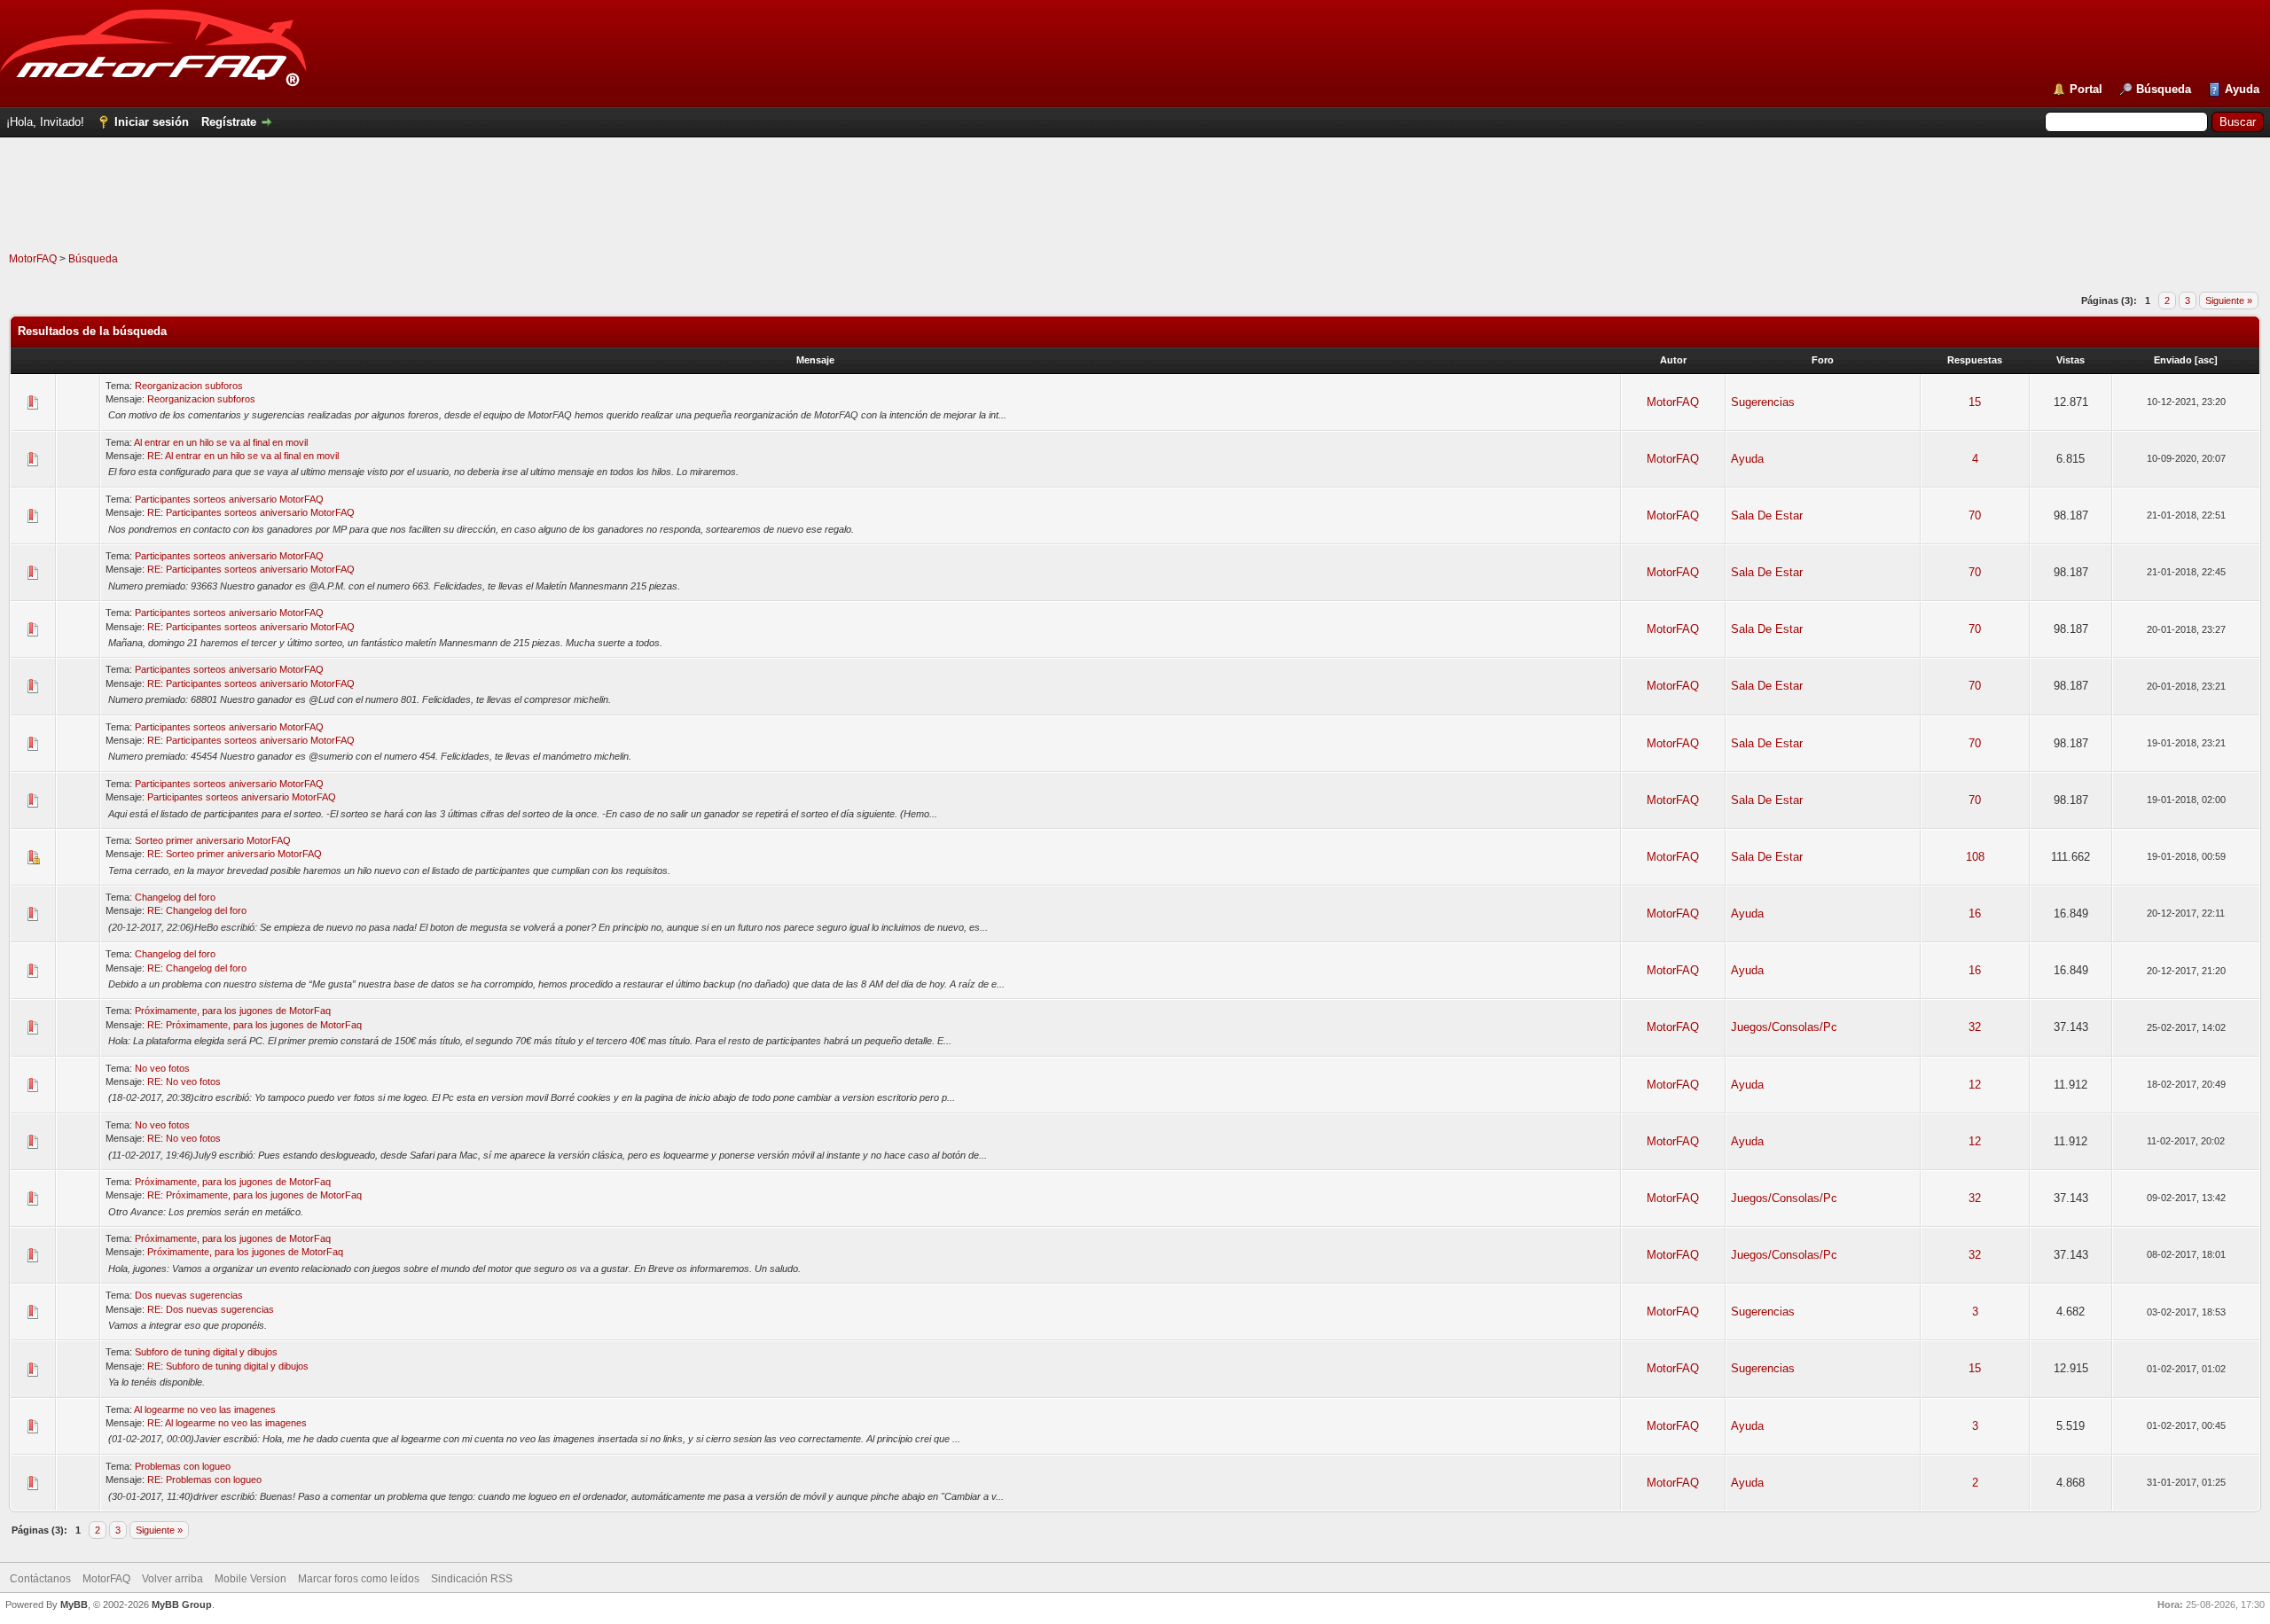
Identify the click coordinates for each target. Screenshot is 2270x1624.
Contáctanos (40, 1579)
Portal (2086, 89)
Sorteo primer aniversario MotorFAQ (213, 840)
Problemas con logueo (183, 1466)
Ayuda (2242, 89)
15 (1975, 402)
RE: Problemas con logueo (204, 1480)
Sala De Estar (1767, 515)
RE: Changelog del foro (197, 910)
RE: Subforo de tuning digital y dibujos (228, 1366)
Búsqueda (2164, 89)
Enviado (2173, 360)
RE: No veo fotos (184, 1081)
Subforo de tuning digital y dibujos (206, 1352)
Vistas (2070, 360)
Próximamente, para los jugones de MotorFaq (233, 1011)
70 (1975, 515)
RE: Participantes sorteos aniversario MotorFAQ (251, 512)
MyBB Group (182, 1604)
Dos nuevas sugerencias (189, 1295)
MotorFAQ (33, 259)
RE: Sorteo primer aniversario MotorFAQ (235, 854)
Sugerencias (1763, 402)
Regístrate (229, 122)
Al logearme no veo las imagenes (205, 1409)
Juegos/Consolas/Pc (1784, 1027)
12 (1975, 1085)
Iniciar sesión (152, 122)
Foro (1823, 360)
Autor (1673, 360)
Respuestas (1975, 360)
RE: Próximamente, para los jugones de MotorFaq (254, 1025)
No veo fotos (162, 1068)
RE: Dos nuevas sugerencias (211, 1309)
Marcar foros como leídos (359, 1579)
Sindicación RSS (472, 1579)
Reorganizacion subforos (189, 386)
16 (1975, 913)
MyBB (74, 1604)
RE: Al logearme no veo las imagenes (227, 1423)
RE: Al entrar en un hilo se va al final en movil (243, 456)
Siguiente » (2229, 301)
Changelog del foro (175, 897)
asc (2206, 360)
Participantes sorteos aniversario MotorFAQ (229, 499)
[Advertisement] (1135, 212)
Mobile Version (250, 1579)
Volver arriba (172, 1579)
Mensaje (815, 360)
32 (1975, 1027)
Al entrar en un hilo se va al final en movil (221, 442)
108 (1975, 857)
